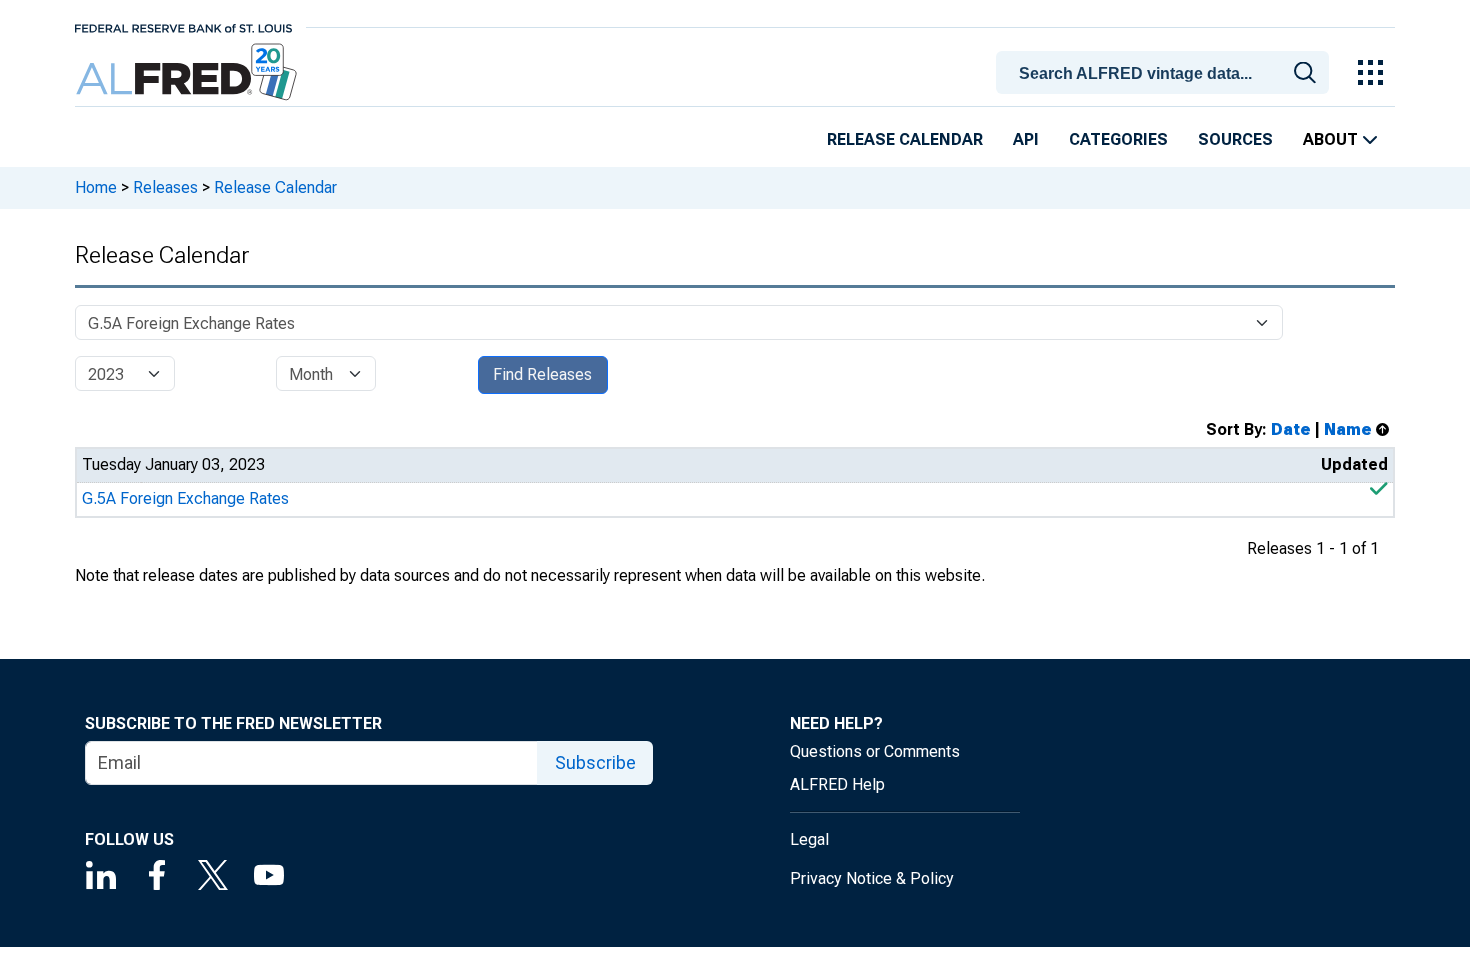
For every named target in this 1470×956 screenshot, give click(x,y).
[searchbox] (1166, 74)
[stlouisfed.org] (183, 26)
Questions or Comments (875, 751)
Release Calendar (905, 139)
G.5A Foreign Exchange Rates (185, 498)
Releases (165, 187)
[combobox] (1166, 71)
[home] (188, 72)
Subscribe (595, 762)
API (1026, 139)
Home (96, 187)
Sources (1235, 139)
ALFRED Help (837, 784)
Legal (809, 839)
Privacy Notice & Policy (872, 878)
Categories (1118, 139)
